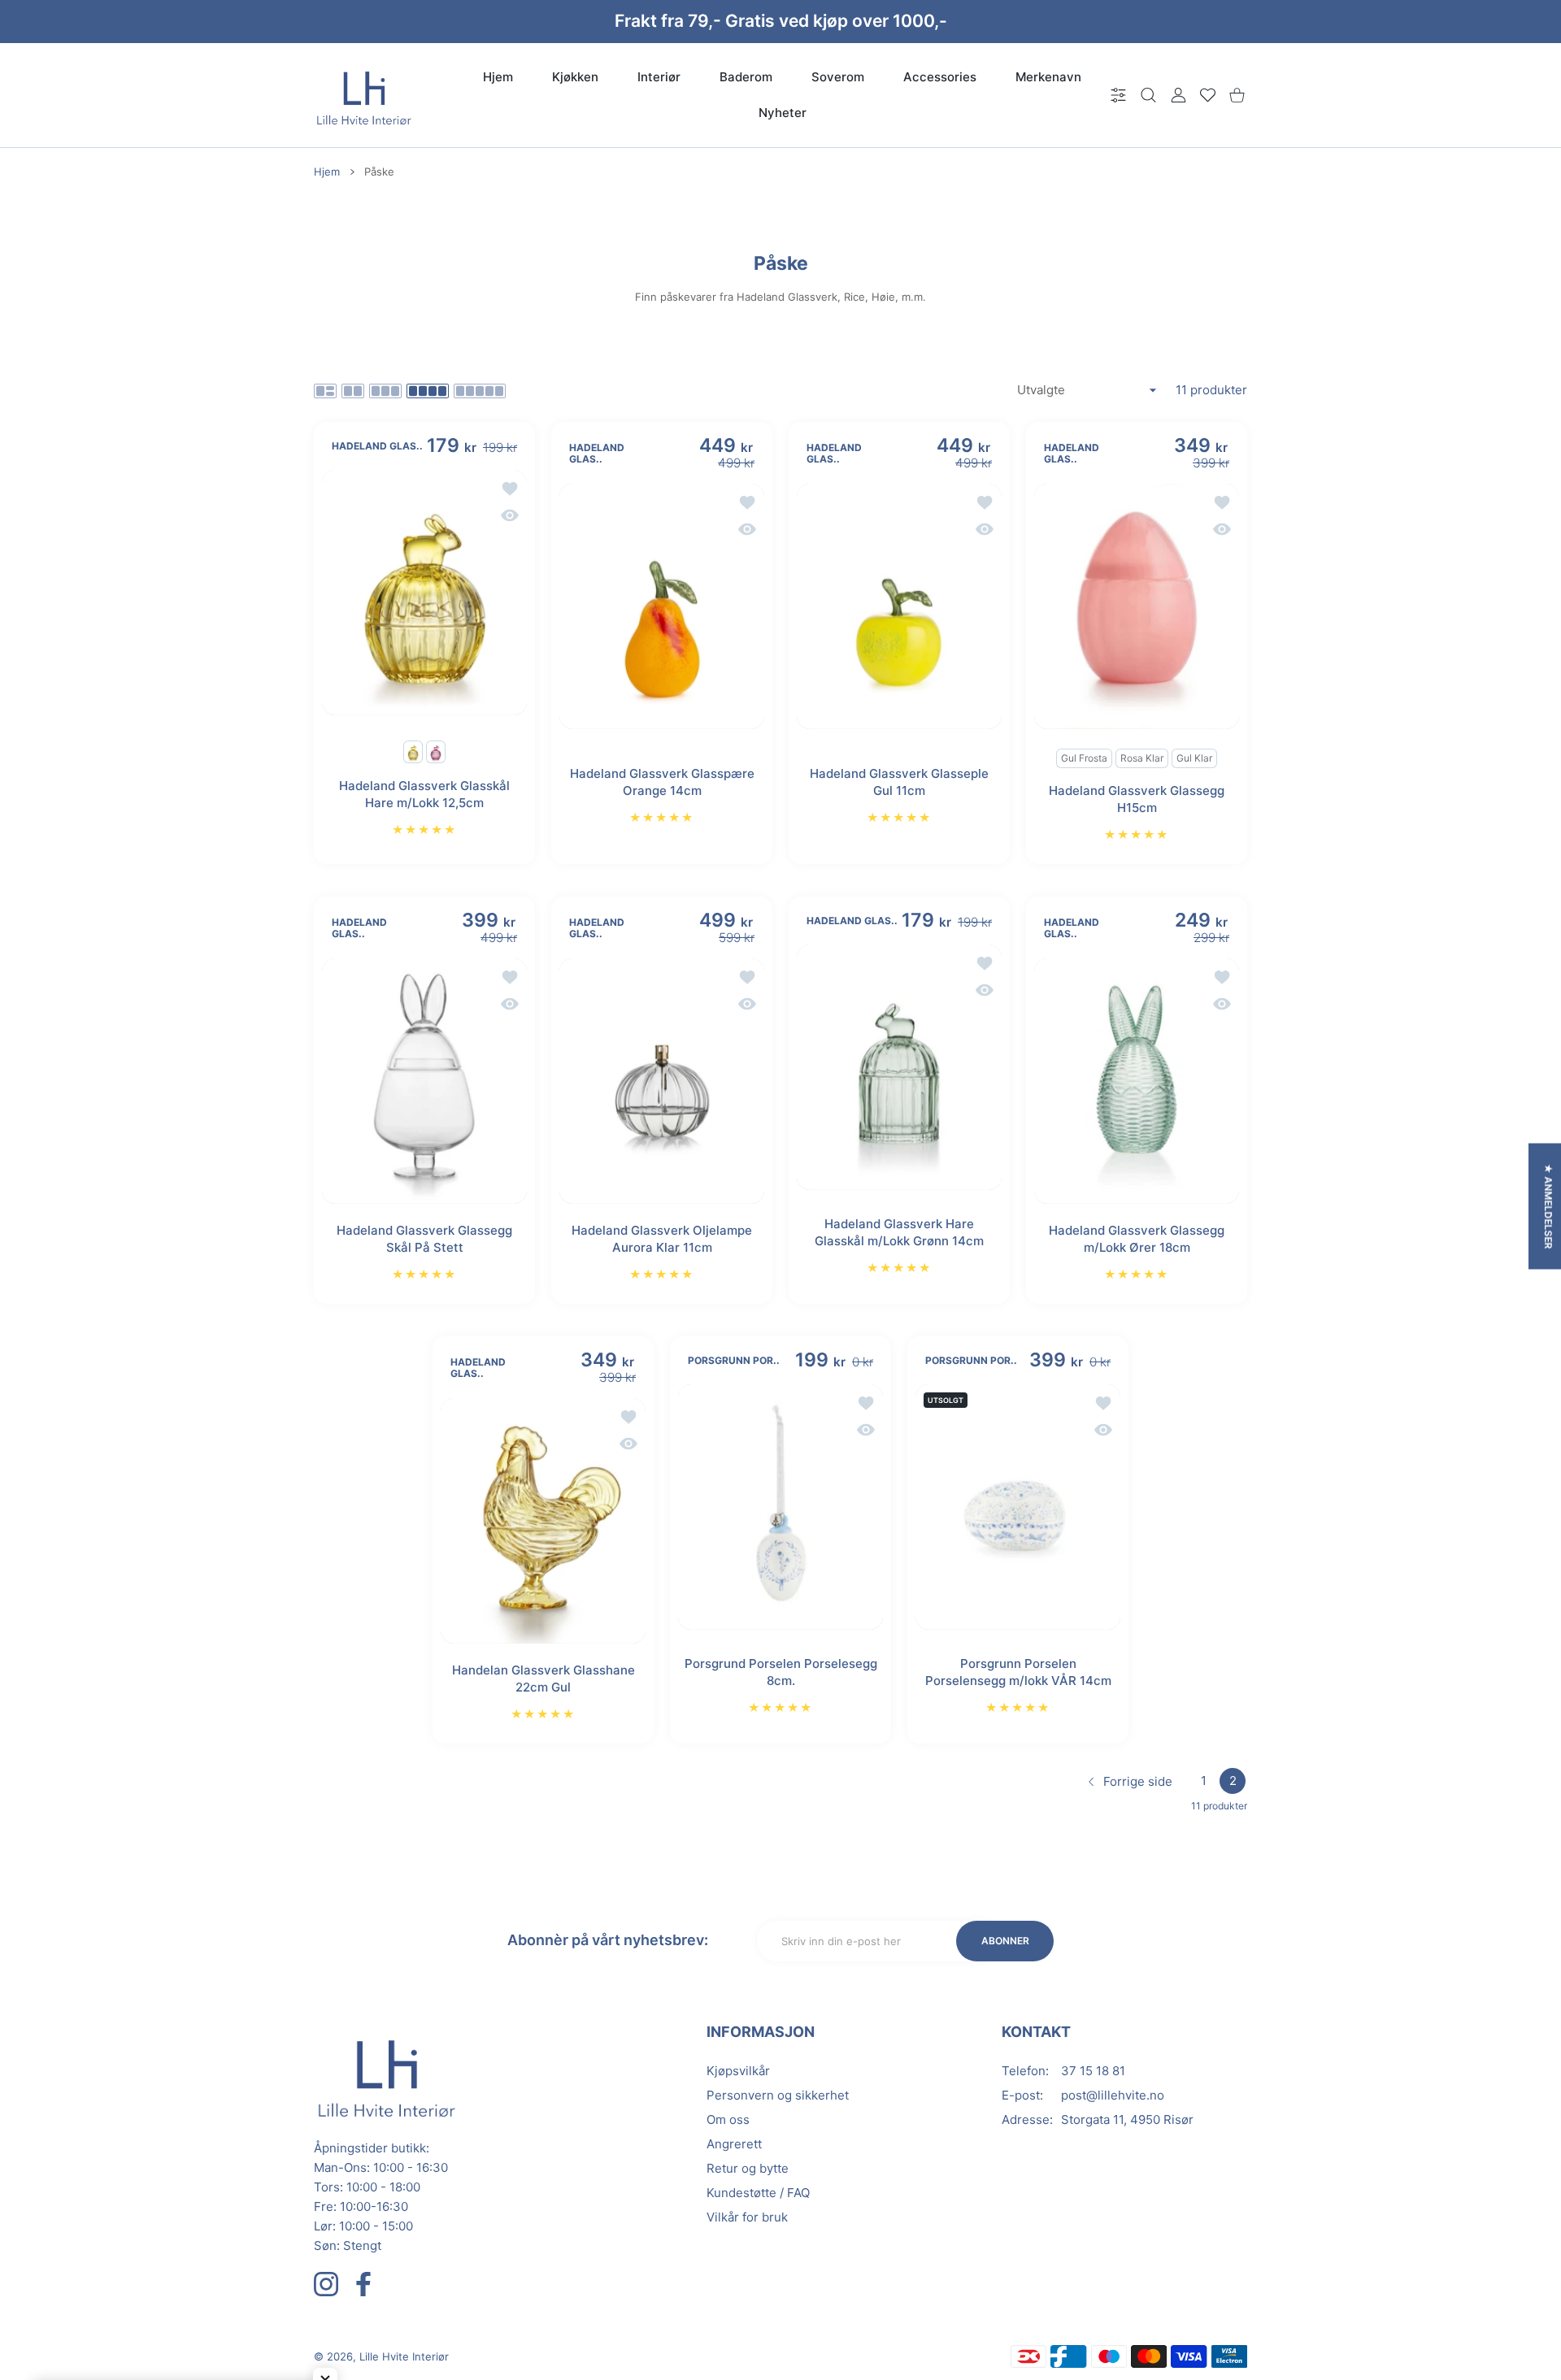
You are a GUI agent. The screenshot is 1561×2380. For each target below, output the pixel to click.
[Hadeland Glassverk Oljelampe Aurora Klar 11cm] (662, 1081)
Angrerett (734, 2144)
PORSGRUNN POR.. (734, 1361)
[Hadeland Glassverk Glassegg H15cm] (1137, 606)
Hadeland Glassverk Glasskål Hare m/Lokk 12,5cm (424, 794)
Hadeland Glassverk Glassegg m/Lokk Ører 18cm (1137, 1239)
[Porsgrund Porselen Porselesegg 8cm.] (780, 1507)
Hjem (327, 172)
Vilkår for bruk (747, 2217)
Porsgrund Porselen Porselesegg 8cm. (781, 1672)
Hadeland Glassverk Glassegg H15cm (1137, 799)
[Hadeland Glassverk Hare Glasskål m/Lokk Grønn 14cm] (899, 1067)
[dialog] (1148, 96)
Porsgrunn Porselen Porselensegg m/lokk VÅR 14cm (1018, 1672)
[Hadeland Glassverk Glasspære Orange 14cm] (662, 606)
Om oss (728, 2119)
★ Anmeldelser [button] (1548, 1207)
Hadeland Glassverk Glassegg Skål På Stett (424, 1239)
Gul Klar (1194, 758)
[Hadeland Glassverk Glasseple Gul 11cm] (899, 606)
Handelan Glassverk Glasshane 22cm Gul (544, 1679)
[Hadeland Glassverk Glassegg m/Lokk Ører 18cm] (1137, 1081)
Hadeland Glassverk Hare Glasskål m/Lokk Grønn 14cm (899, 1232)
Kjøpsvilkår (738, 2071)
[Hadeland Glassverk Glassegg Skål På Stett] (424, 1081)
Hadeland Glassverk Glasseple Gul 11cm (899, 781)
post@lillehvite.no (1113, 2095)
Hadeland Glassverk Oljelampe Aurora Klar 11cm (662, 1239)
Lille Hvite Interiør (404, 2356)
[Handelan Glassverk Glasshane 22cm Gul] (543, 1521)
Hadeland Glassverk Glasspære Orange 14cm (662, 781)
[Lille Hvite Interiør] (364, 95)
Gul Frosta (1084, 758)
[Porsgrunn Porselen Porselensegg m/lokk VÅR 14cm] (1018, 1507)
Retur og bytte (748, 2168)
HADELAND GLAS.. (377, 446)
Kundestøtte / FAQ (758, 2193)
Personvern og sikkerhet (778, 2095)
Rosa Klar (1142, 758)
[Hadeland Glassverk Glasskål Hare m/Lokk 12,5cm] (424, 593)
